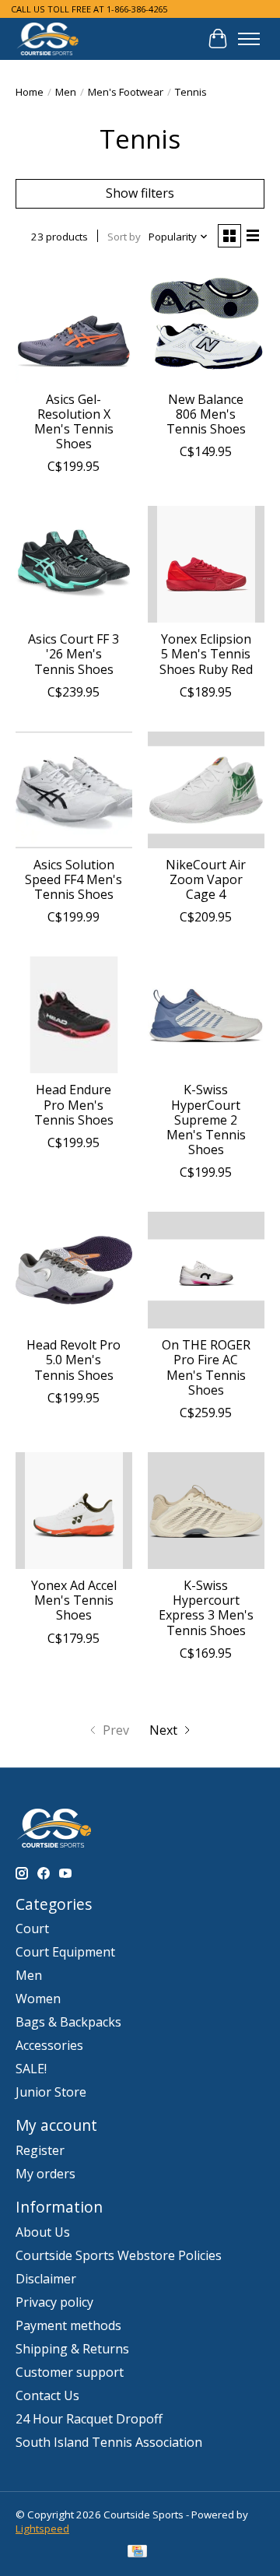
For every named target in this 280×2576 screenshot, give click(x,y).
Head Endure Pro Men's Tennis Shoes (74, 1104)
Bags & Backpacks (68, 2022)
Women (38, 1999)
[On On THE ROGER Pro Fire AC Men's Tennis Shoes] (206, 1270)
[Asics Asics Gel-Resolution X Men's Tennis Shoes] (74, 325)
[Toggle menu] (249, 39)
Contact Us (47, 2395)
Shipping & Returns (72, 2349)
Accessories (49, 2045)
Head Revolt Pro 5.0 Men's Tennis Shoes (73, 1360)
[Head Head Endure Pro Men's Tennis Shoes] (74, 1015)
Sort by (124, 237)
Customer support (70, 2372)
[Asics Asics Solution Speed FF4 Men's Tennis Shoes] (74, 790)
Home (30, 92)
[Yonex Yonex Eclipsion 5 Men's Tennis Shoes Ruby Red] (206, 564)
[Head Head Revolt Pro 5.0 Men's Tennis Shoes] (74, 1270)
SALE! (31, 2069)
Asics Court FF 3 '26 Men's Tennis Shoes (73, 654)
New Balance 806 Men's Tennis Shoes (206, 414)
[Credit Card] (137, 2553)
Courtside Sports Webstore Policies (119, 2255)
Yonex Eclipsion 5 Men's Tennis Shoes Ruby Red (206, 654)
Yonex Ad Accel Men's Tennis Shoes (74, 1600)
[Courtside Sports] (48, 39)
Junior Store (51, 2092)
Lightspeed (42, 2529)
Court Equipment (65, 1952)
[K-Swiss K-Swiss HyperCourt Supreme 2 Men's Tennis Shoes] (206, 1015)
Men (66, 92)
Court (32, 1928)
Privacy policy (54, 2302)
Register (40, 2150)
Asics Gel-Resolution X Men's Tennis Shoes (74, 422)
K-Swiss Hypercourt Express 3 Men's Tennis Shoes (206, 1608)
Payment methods (68, 2325)
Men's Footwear (126, 92)
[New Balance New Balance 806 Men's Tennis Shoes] (206, 325)
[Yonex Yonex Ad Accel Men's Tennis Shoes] (74, 1511)
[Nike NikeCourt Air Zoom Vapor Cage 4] (206, 790)
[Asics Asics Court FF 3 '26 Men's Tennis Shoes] (74, 564)
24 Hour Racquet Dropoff (89, 2419)
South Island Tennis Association (109, 2442)
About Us (43, 2232)
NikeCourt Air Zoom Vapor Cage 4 (206, 879)
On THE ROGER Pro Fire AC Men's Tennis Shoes (206, 1367)
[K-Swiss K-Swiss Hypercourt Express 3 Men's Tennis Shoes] (206, 1511)
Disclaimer (46, 2279)
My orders (45, 2174)
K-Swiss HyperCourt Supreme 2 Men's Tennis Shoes (206, 1120)
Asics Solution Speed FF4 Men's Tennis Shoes (73, 879)
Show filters (140, 193)
